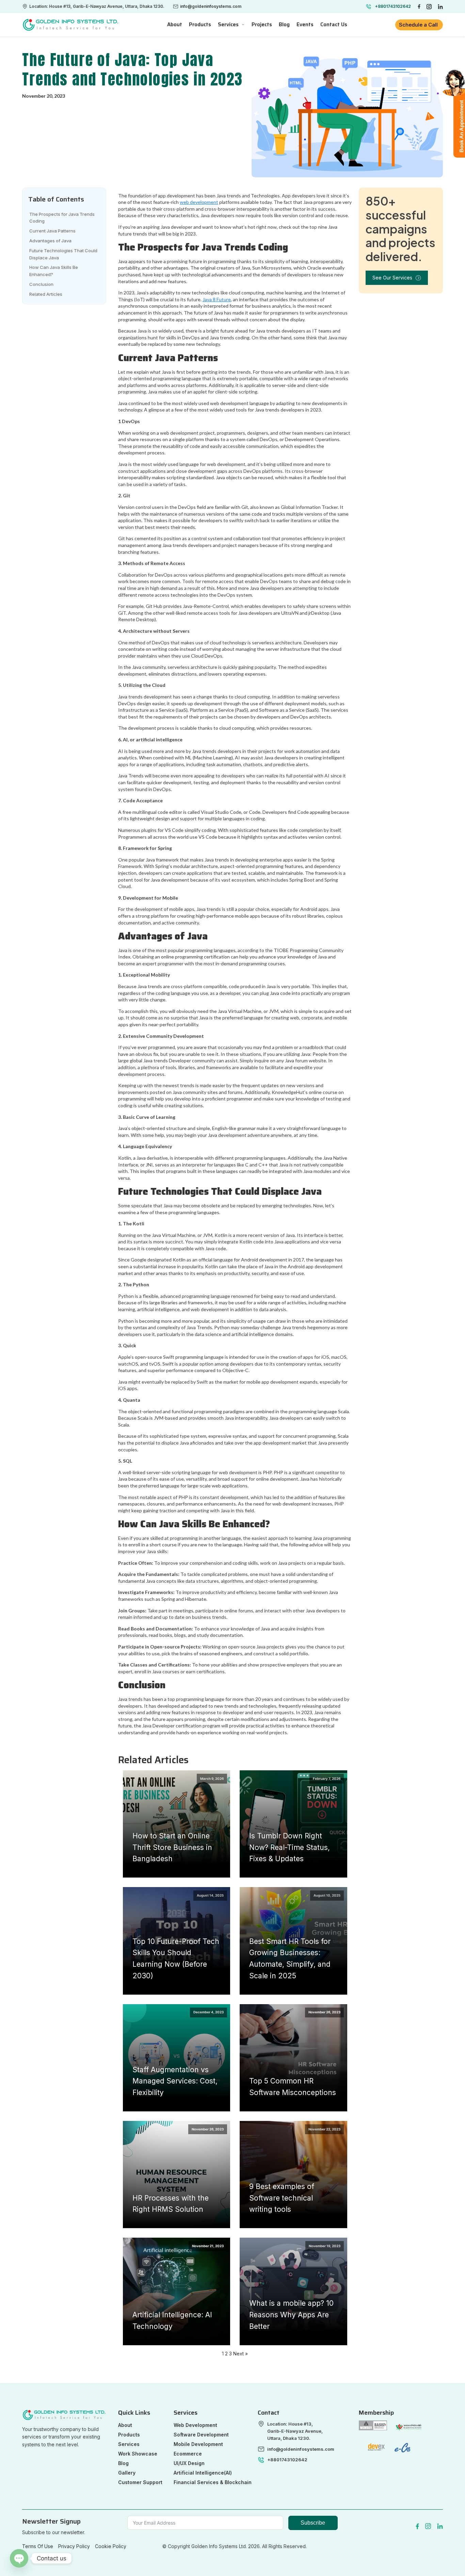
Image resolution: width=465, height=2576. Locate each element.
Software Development (201, 2435)
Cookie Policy (111, 2546)
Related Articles (46, 294)
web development (199, 202)
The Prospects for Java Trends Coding (62, 218)
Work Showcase (138, 2454)
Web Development (195, 2425)
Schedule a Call (419, 25)
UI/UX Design (189, 2463)
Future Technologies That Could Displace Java (63, 254)
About (125, 2425)
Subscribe (313, 2523)
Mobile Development (198, 2444)
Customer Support (140, 2482)
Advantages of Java (50, 241)
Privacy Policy (74, 2546)
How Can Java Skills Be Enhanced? (54, 271)
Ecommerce (188, 2454)
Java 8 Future (217, 299)
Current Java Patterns (52, 231)
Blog (123, 2463)
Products (129, 2435)
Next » (240, 2354)
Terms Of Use (38, 2546)
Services (228, 25)
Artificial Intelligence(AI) (203, 2473)
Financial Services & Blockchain (213, 2482)
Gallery (127, 2473)
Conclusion (41, 284)
